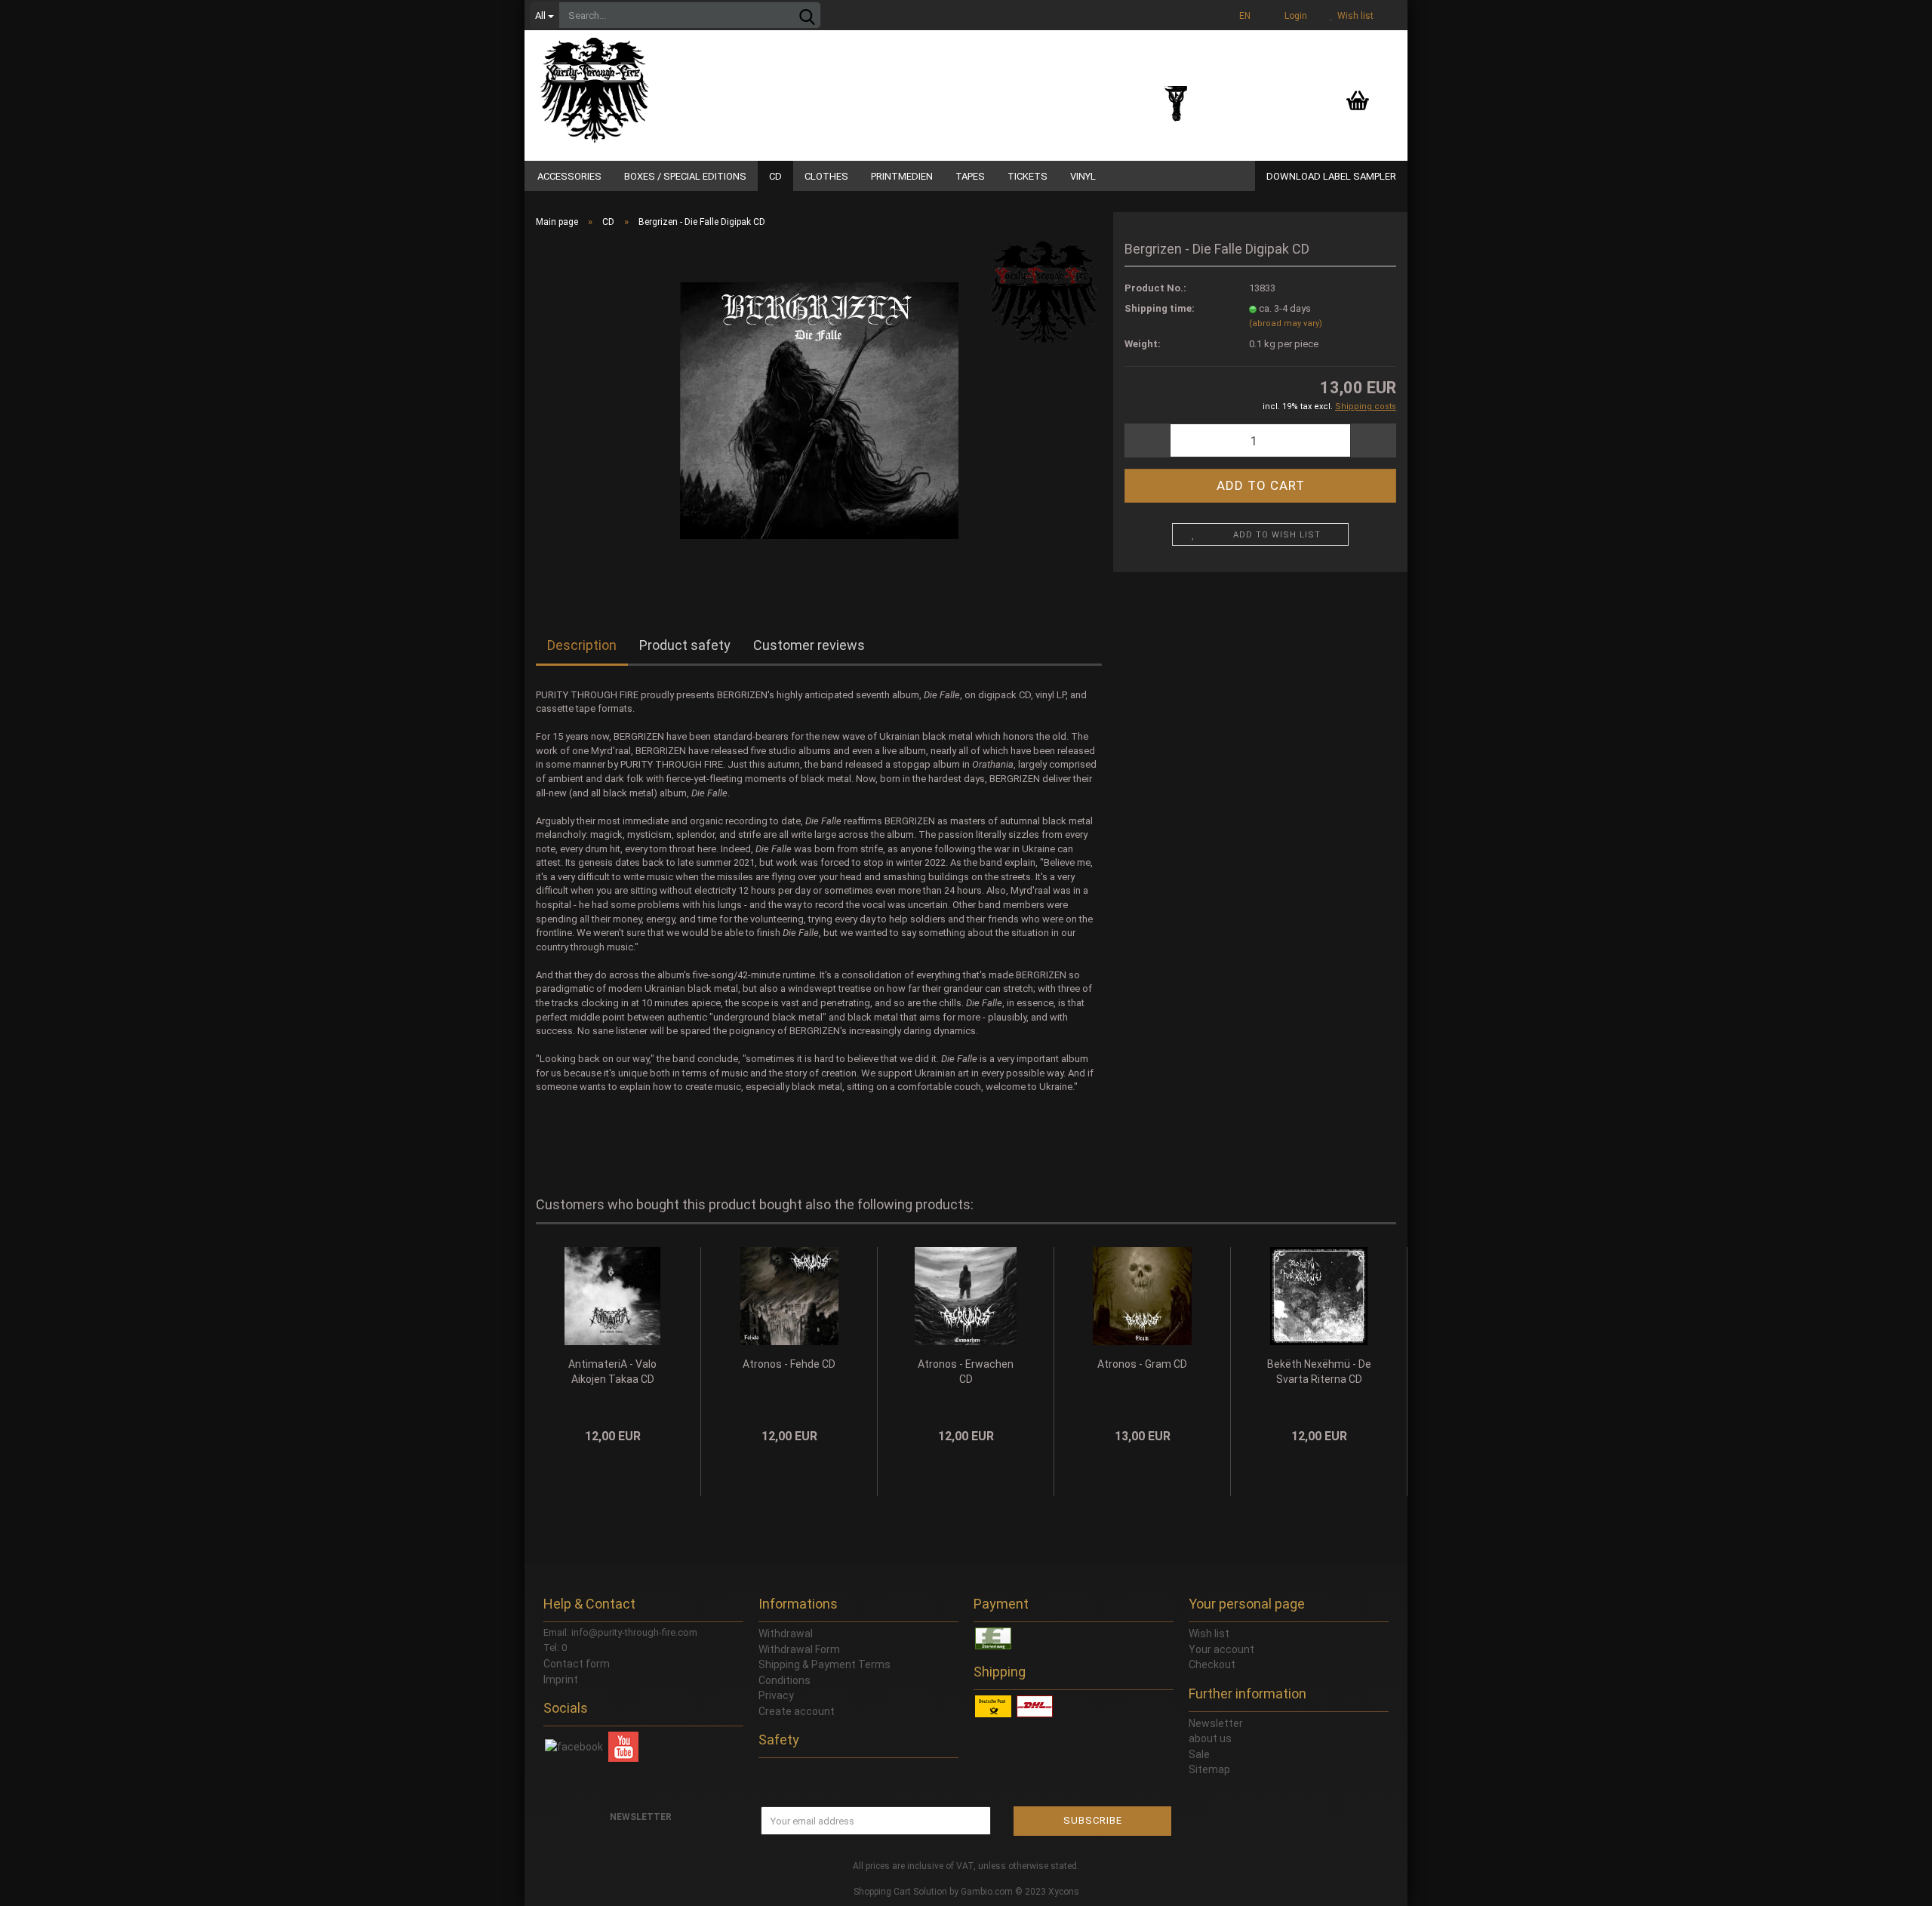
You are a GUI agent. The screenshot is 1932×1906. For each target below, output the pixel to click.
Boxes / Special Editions (685, 176)
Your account (1221, 1649)
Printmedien (902, 176)
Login (1294, 16)
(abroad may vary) (1286, 323)
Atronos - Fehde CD (789, 1364)
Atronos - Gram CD (1142, 1364)
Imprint (561, 1680)
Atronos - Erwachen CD (966, 1372)
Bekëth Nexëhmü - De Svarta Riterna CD (1319, 1372)
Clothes (826, 176)
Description (582, 645)
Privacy (776, 1695)
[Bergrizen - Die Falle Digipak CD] (819, 410)
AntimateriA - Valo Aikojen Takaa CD (612, 1372)
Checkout (1212, 1664)
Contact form (577, 1664)
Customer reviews (809, 645)
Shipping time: (1160, 308)
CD (775, 176)
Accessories (569, 176)
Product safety (685, 645)
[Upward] (1890, 1883)
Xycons (1064, 1892)
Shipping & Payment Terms (824, 1664)
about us (1210, 1738)
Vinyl (1083, 176)
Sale (1199, 1754)
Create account (797, 1711)
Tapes (970, 176)
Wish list (1353, 16)
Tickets (1028, 176)
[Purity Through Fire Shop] (653, 83)
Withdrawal (786, 1633)
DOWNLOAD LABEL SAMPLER (1331, 176)
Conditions (784, 1680)
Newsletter (1216, 1723)
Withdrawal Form (799, 1649)
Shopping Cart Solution (900, 1892)
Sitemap (1209, 1769)
